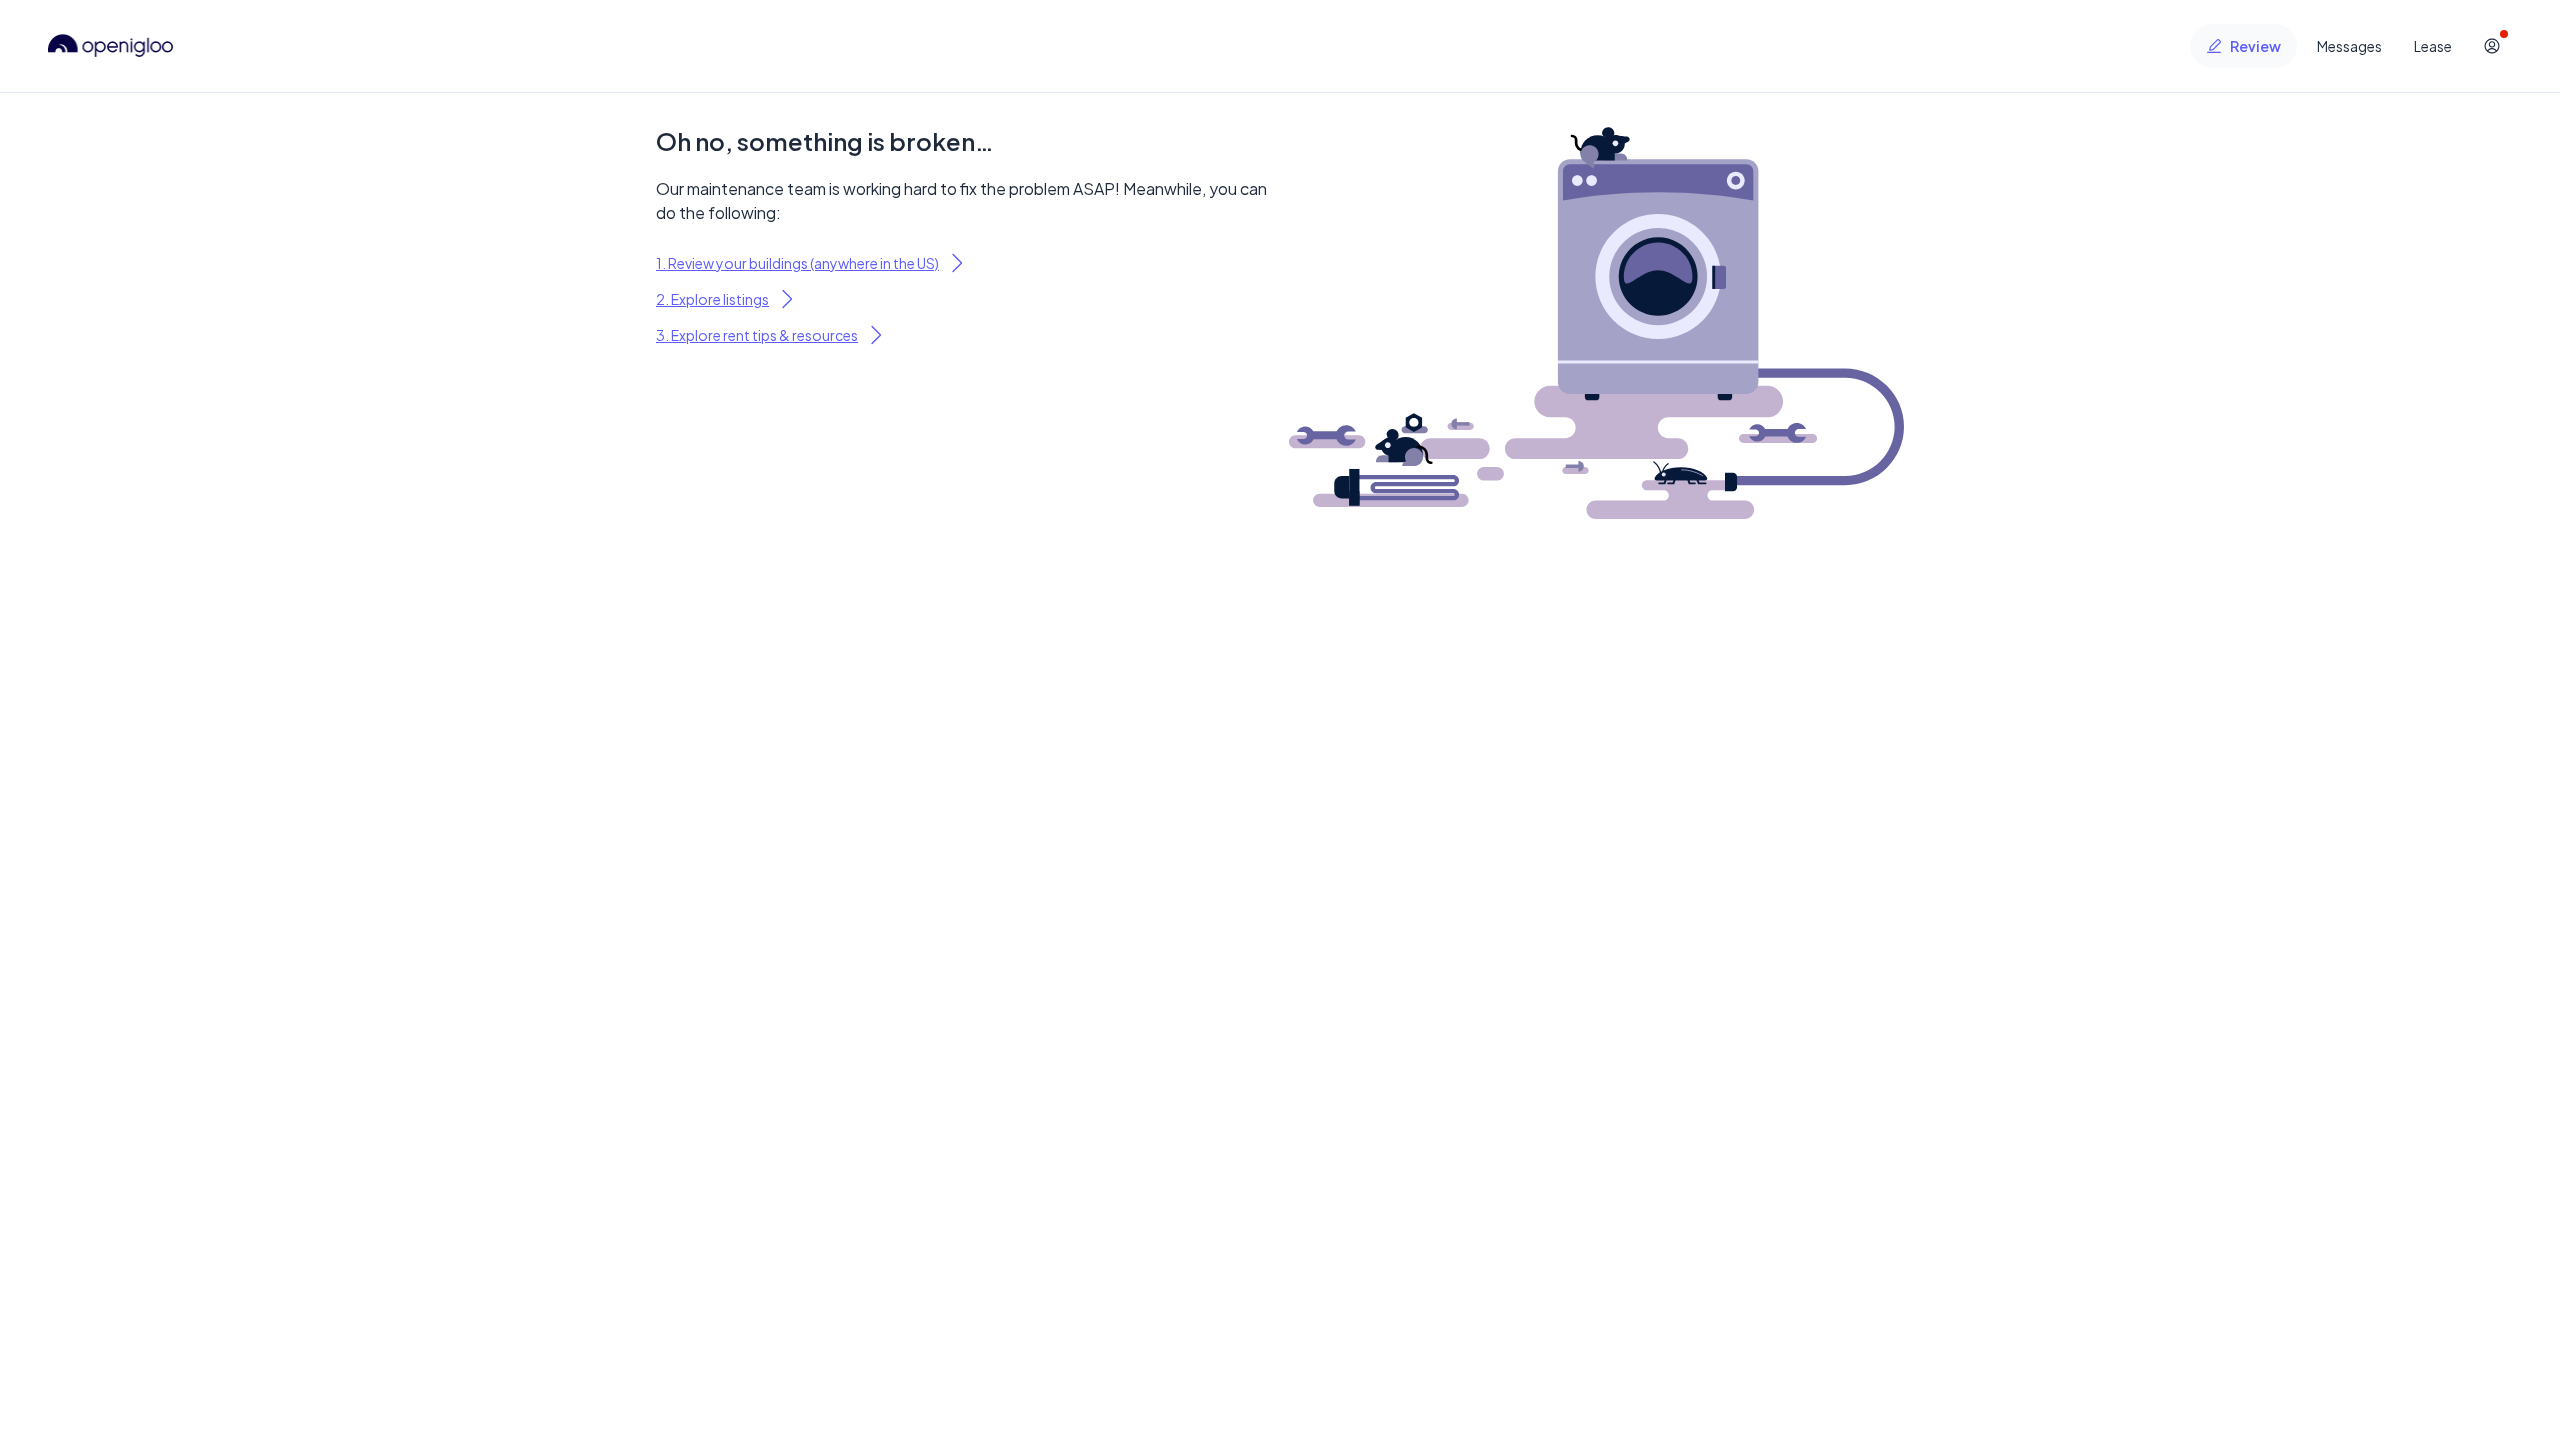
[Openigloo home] (111, 46)
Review (2255, 46)
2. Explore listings (712, 299)
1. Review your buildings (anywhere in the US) (797, 263)
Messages (2349, 46)
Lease (2433, 46)
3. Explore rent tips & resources (757, 335)
